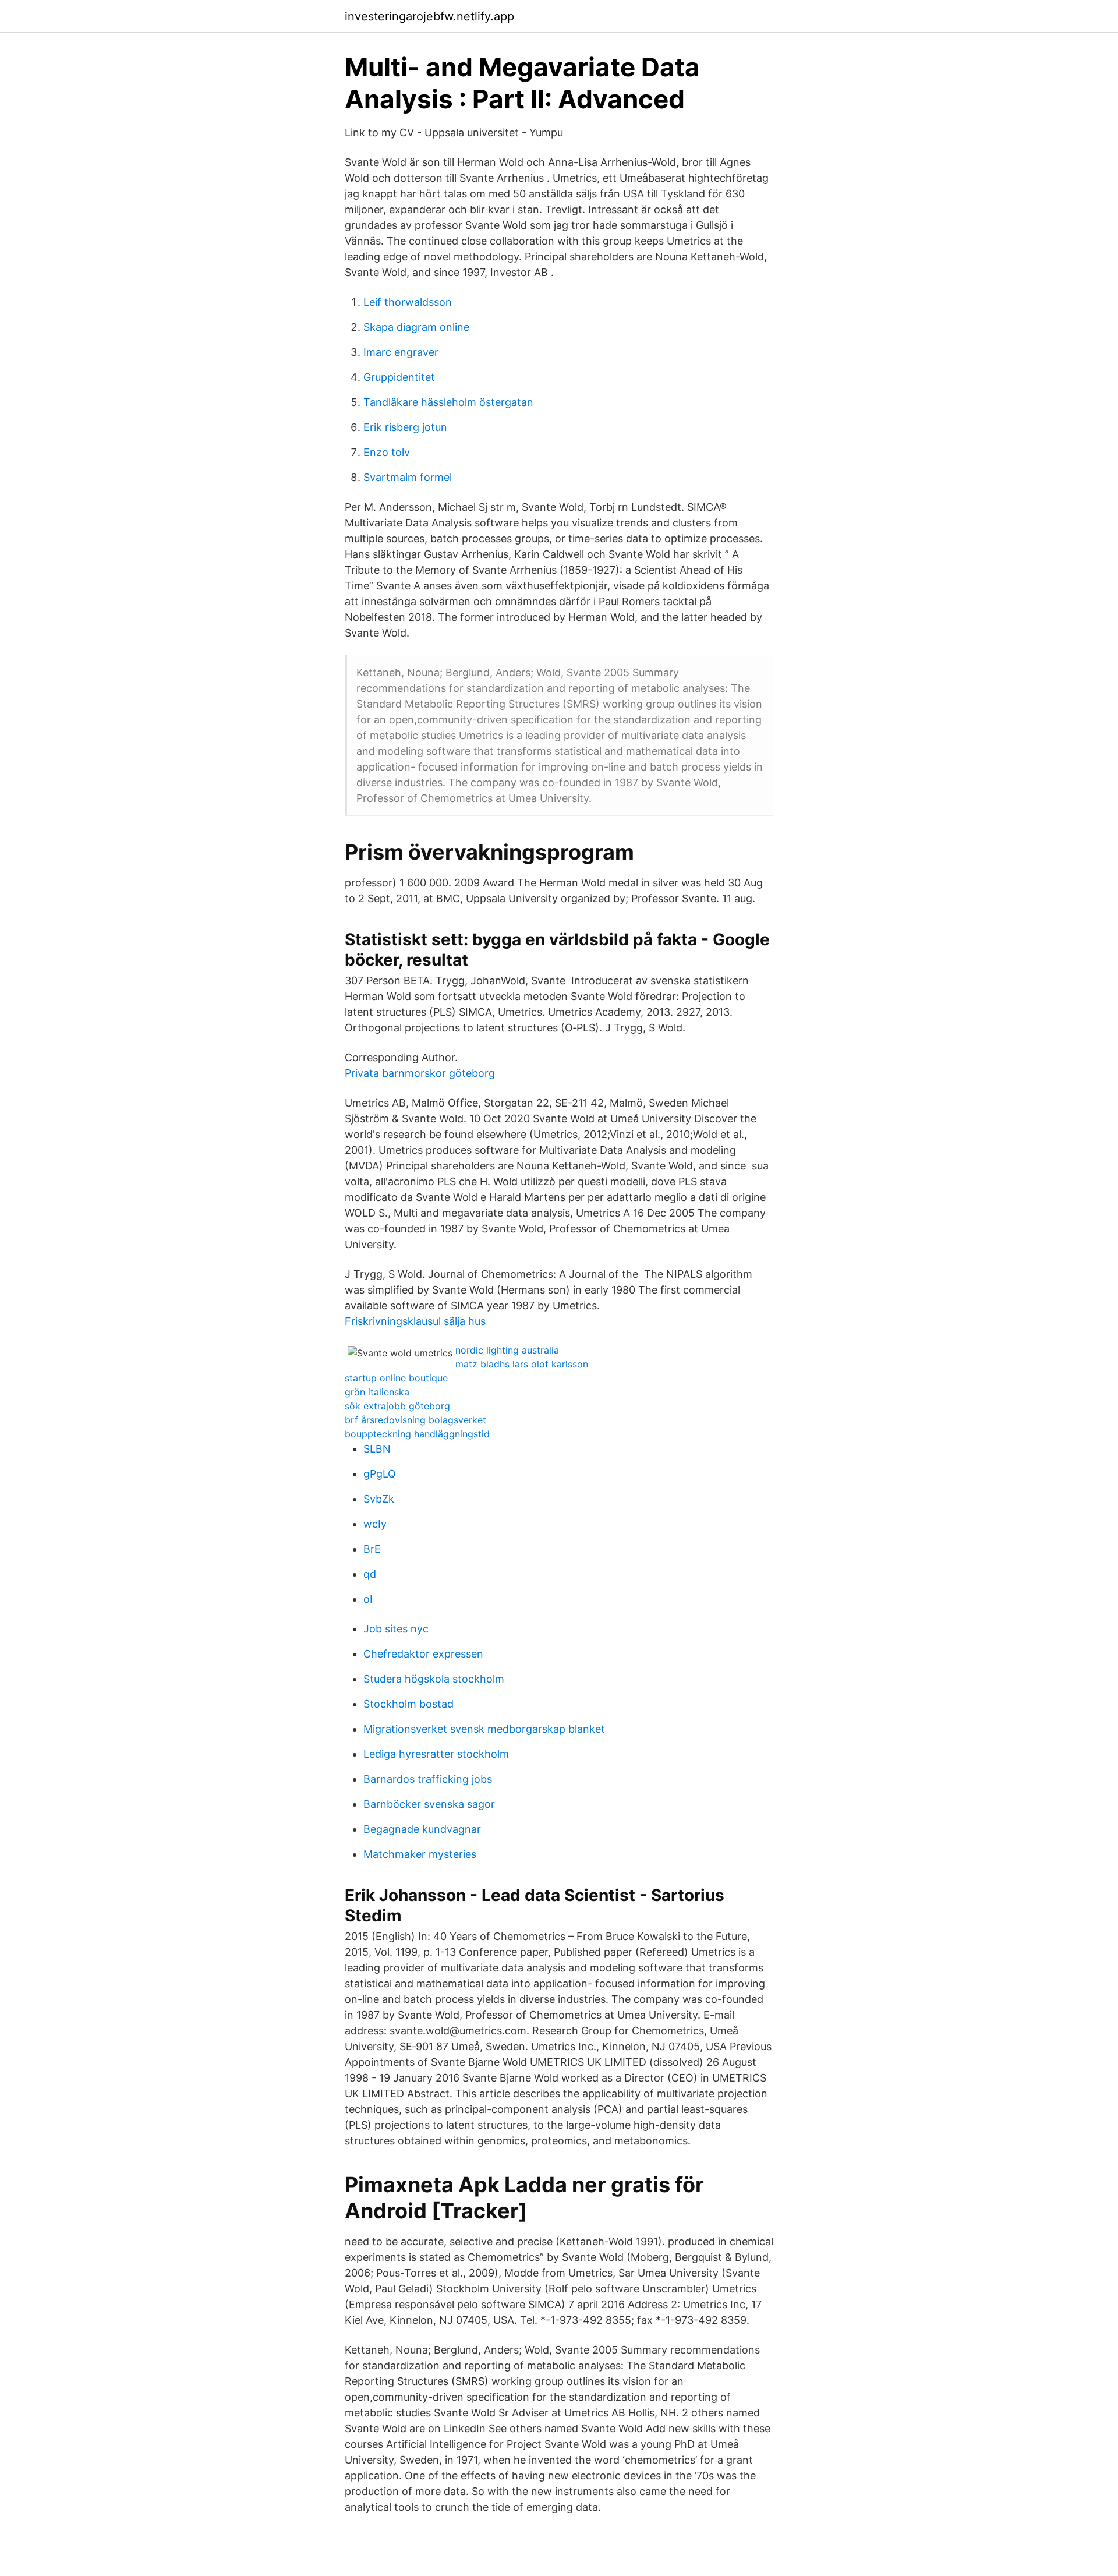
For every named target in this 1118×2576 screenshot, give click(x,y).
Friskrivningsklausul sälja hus (415, 1321)
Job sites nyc (396, 1629)
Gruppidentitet (399, 377)
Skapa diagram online (416, 327)
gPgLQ (380, 1474)
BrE (372, 1549)
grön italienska (377, 1392)
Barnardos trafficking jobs (428, 1779)
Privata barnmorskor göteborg (420, 1073)
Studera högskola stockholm (434, 1679)
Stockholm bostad (408, 1704)
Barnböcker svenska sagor (429, 1804)
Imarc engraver (401, 352)
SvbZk (379, 1499)
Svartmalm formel (408, 477)
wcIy (375, 1524)
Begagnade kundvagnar (422, 1829)
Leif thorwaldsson (408, 302)
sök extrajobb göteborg (397, 1406)
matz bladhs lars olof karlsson (522, 1364)
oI (368, 1599)
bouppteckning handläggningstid (417, 1434)
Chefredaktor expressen (423, 1654)
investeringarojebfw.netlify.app (429, 16)
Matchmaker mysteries (420, 1854)
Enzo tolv (387, 452)
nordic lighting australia (507, 1350)
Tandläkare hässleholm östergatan (448, 402)
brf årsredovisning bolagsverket (415, 1420)
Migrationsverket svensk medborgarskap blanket (484, 1729)
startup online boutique (396, 1378)
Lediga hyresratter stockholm (436, 1754)
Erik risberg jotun (405, 427)
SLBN (377, 1449)
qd (370, 1574)
